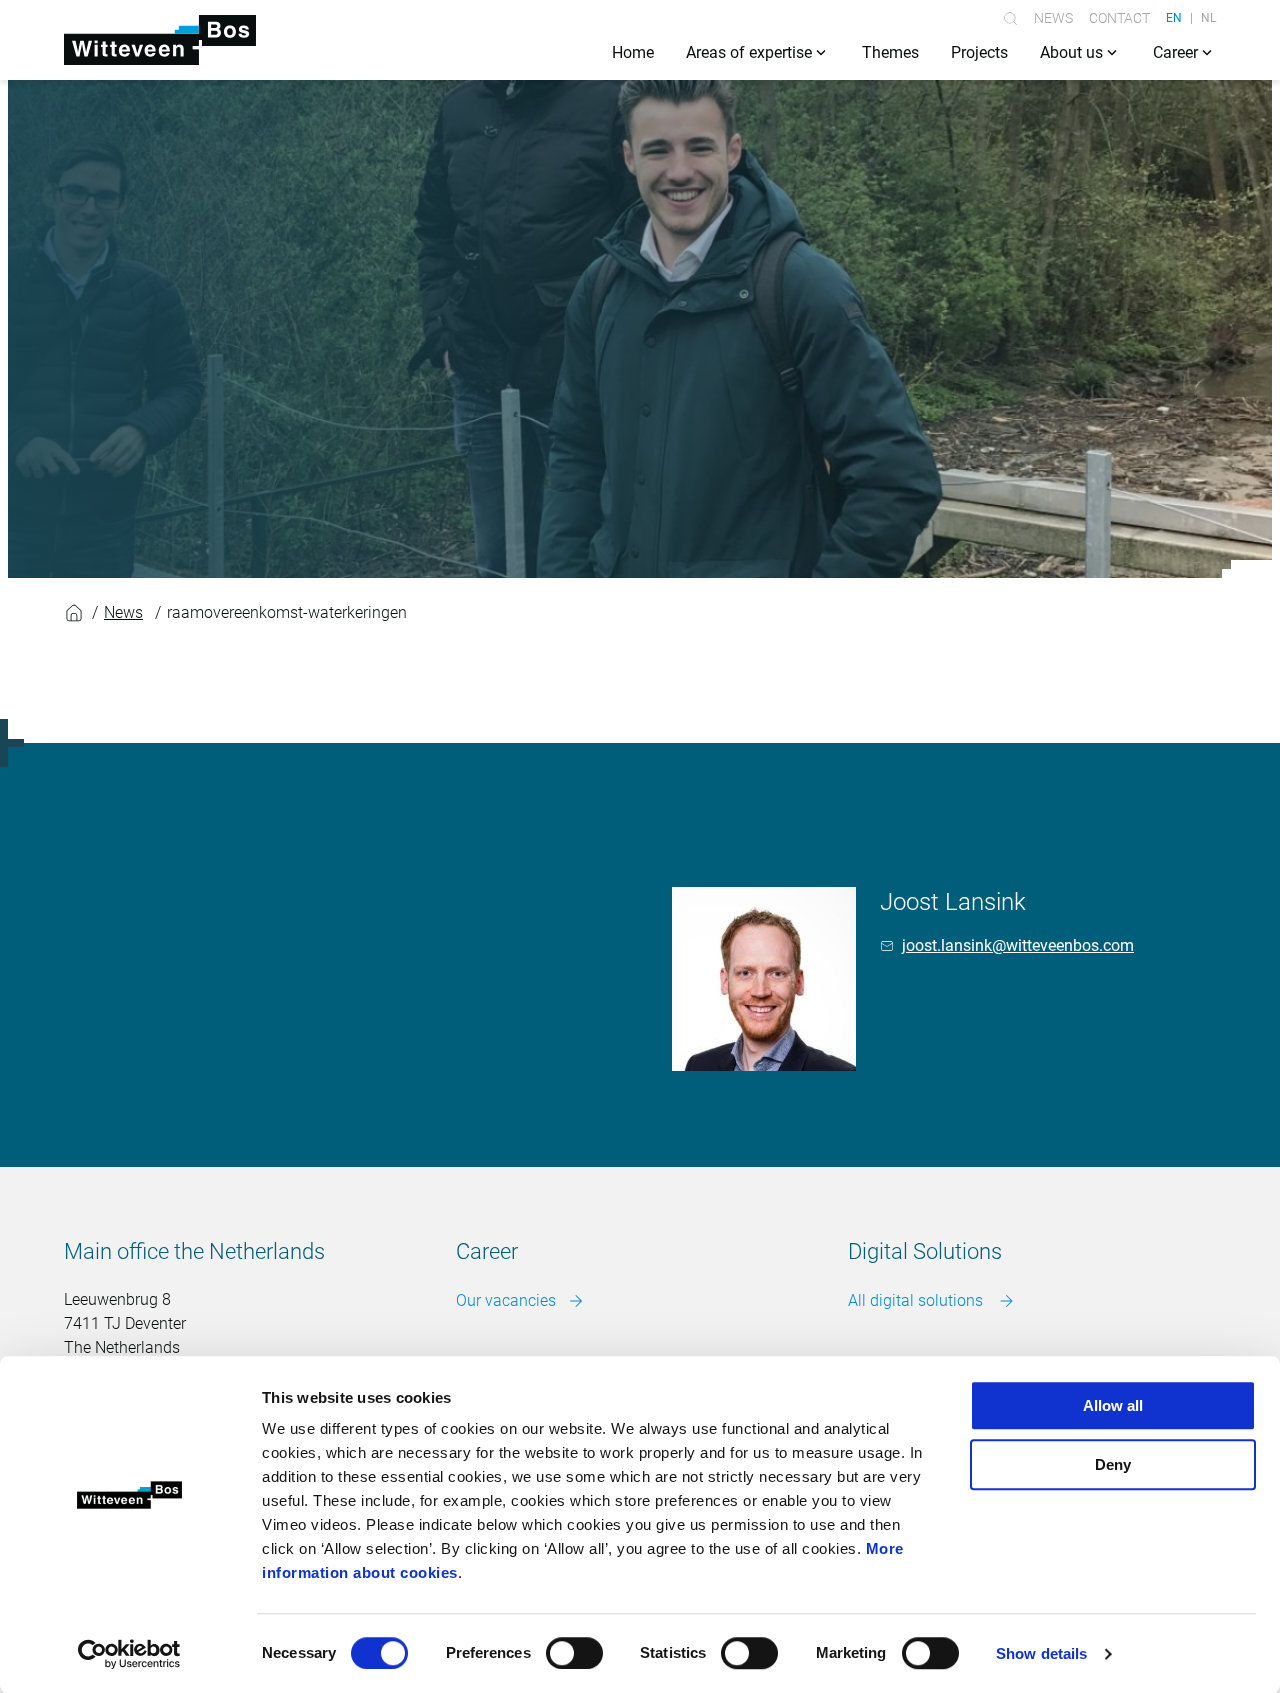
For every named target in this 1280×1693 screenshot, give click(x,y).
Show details (1041, 1653)
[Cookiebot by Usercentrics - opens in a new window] (129, 1654)
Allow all (1113, 1405)
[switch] (574, 1653)
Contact (1119, 18)
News (1053, 18)
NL (1208, 18)
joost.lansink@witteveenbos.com (1018, 945)
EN (1174, 18)
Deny (1113, 1464)
